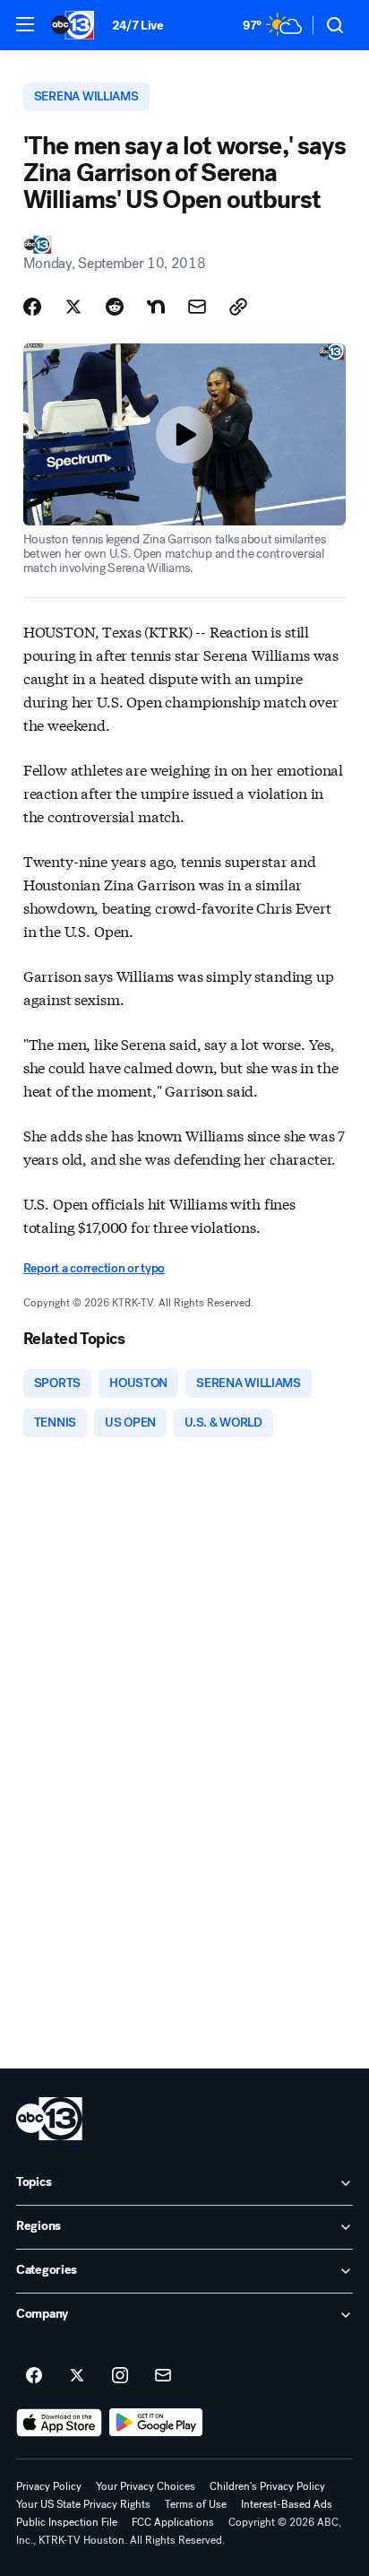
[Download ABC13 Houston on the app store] (59, 2423)
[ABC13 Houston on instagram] (120, 2376)
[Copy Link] (238, 307)
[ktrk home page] (49, 2119)
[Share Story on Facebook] (32, 307)
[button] (25, 24)
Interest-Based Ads (287, 2504)
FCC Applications (173, 2522)
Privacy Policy (49, 2486)
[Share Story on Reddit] (115, 307)
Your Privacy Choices (146, 2486)
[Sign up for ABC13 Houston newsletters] (163, 2376)
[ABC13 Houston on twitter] (77, 2376)
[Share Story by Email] (197, 307)
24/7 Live (137, 26)
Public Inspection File (67, 2522)
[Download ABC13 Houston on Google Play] (156, 2423)
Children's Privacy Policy (267, 2486)
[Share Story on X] (73, 307)
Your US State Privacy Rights (83, 2504)
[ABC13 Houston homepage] (73, 25)
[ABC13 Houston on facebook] (34, 2376)
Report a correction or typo (94, 1268)
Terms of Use (196, 2504)
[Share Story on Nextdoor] (156, 307)
